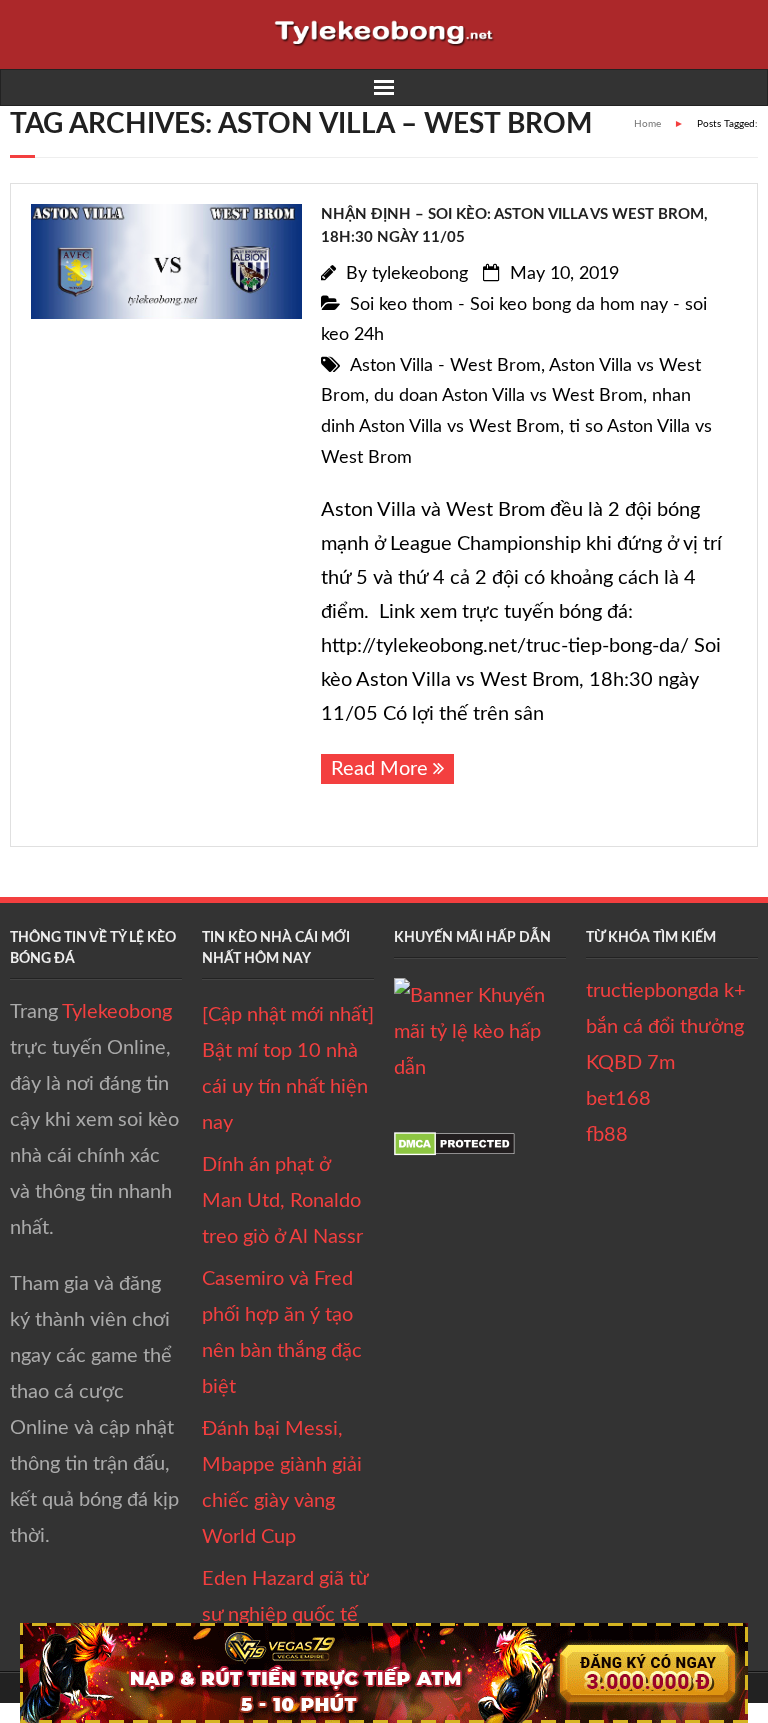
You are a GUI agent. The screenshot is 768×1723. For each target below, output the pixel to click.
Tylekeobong (117, 1012)
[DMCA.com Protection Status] (454, 1150)
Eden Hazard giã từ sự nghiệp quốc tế (285, 1597)
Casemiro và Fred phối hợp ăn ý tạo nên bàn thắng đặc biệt (282, 1333)
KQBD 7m (630, 1063)
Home (647, 124)
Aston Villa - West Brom (445, 366)
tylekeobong (420, 274)
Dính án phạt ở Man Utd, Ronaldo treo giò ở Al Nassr (282, 1201)
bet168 (618, 1099)
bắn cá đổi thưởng (665, 1027)
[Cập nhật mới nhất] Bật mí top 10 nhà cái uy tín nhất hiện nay (288, 1069)
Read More (379, 769)
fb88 (607, 1135)
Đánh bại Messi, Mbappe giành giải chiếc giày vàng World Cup (282, 1483)
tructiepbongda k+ (666, 991)
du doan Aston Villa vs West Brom (508, 396)
